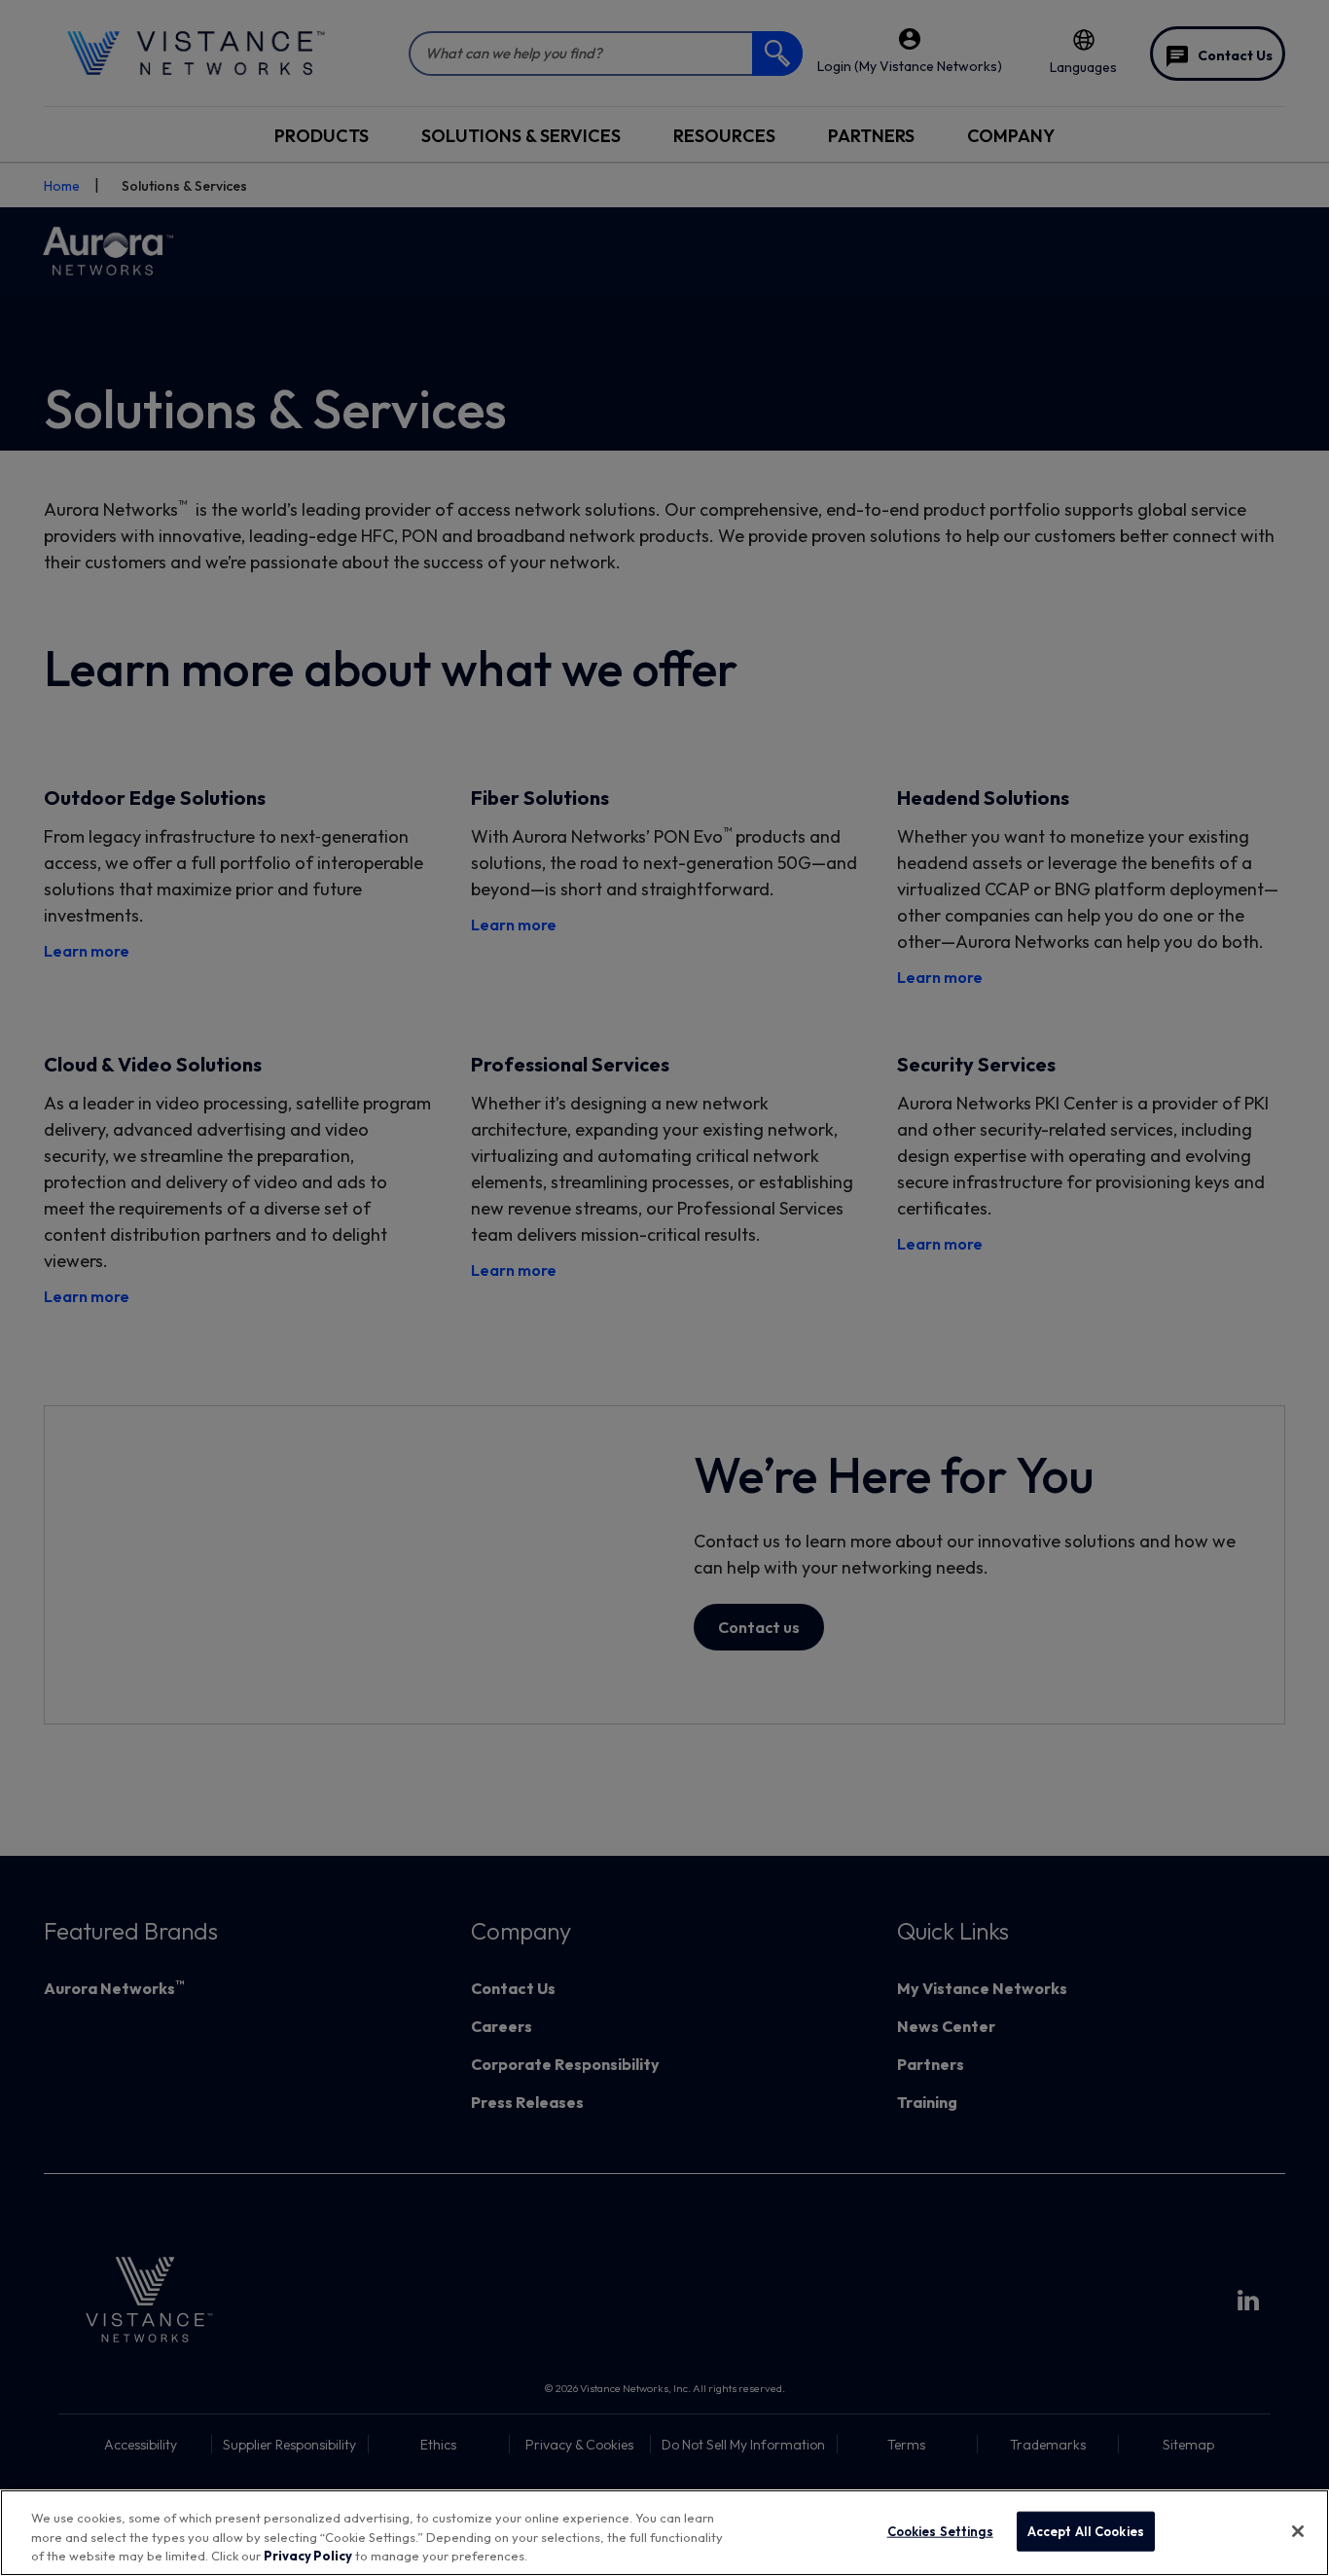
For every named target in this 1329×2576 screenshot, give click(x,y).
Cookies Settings (940, 2530)
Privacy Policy (308, 2556)
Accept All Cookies (1086, 2530)
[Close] (1298, 2531)
